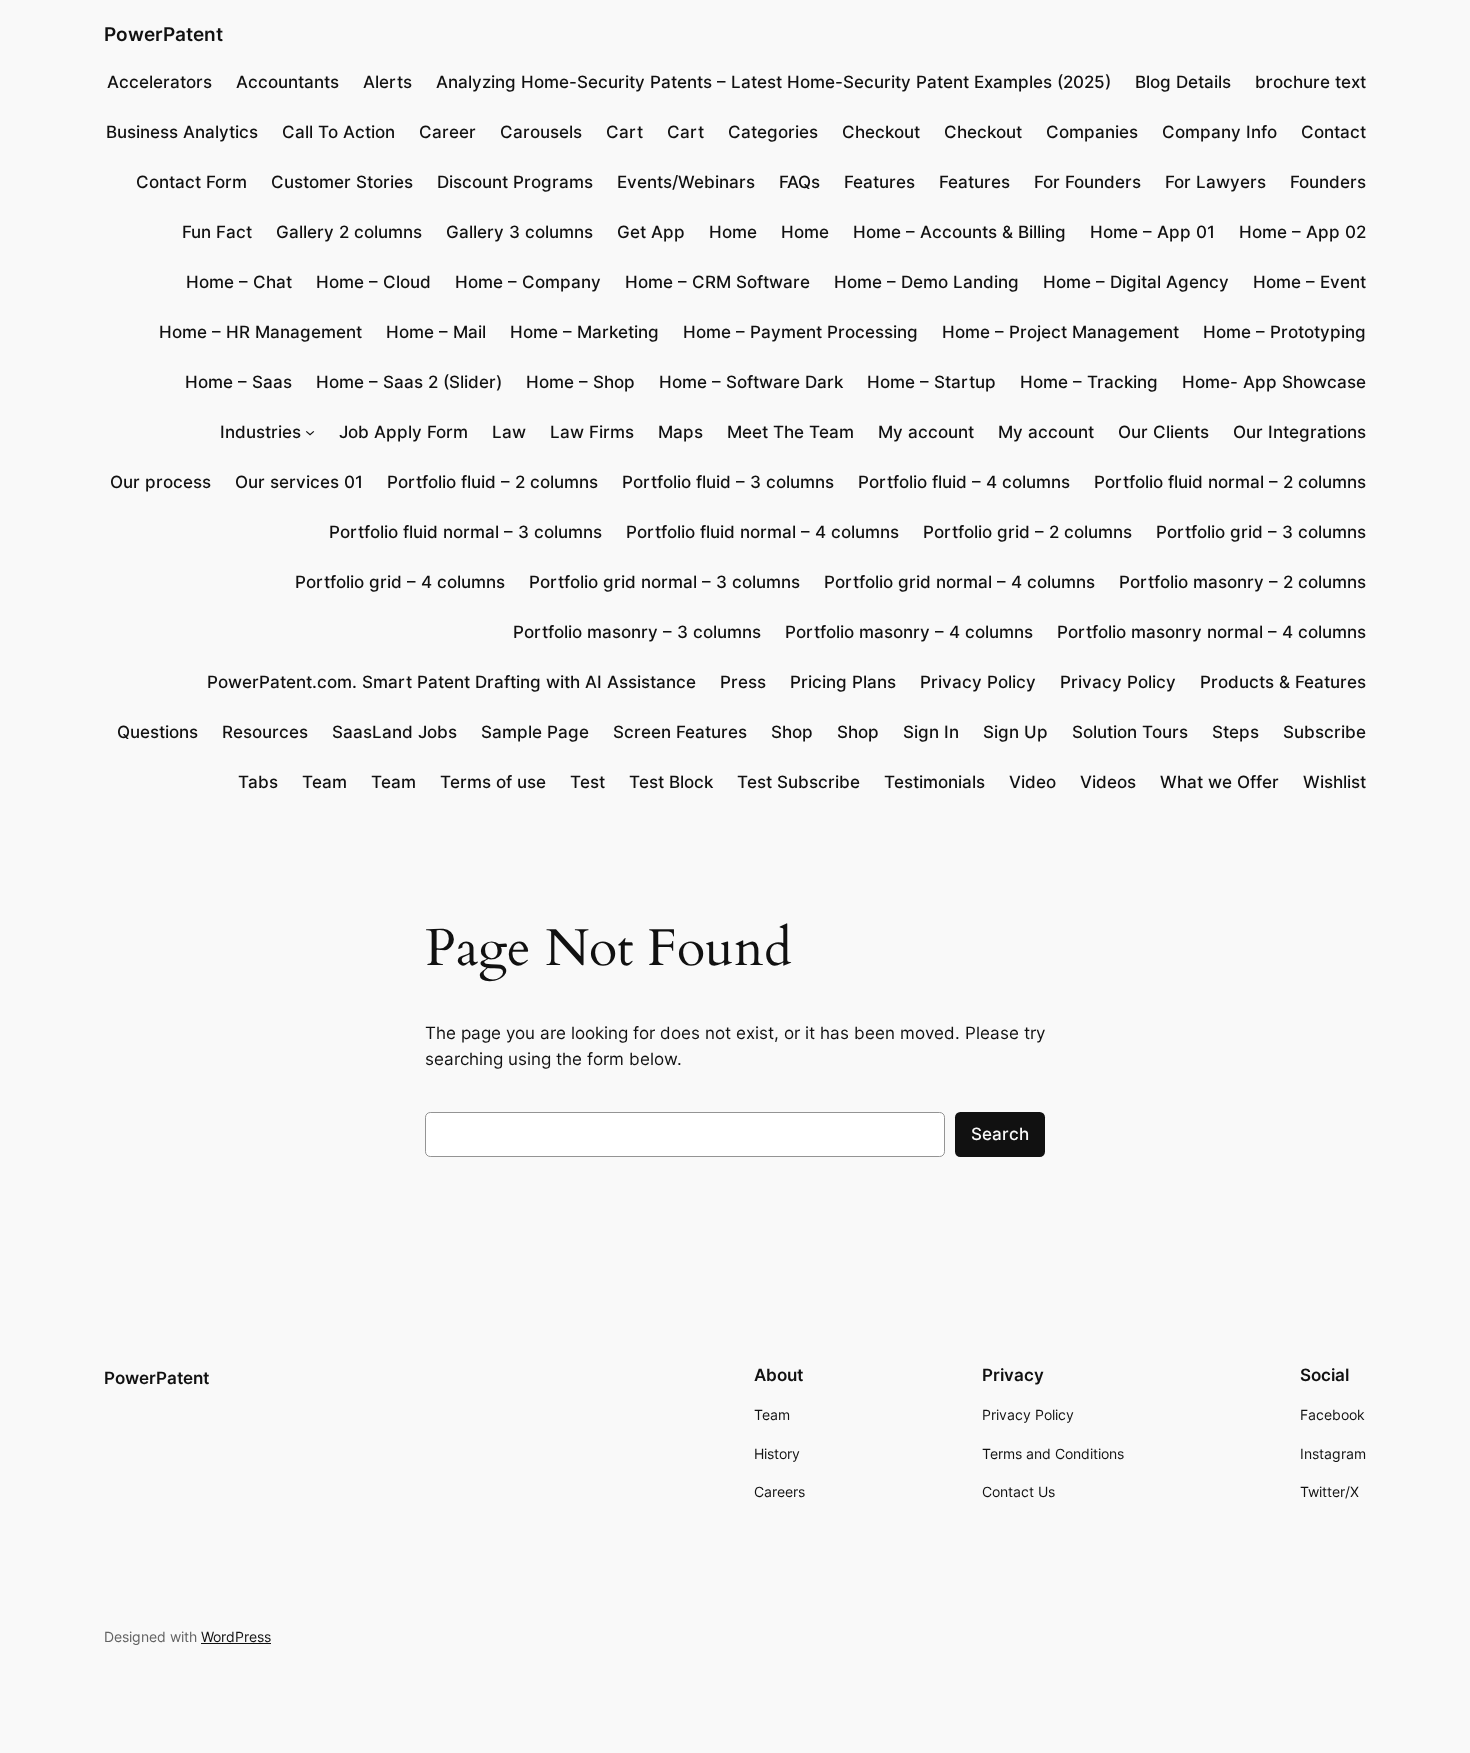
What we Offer (1219, 782)
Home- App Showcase (1274, 382)
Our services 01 (299, 482)
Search (1000, 1134)
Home (733, 232)
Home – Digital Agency (1136, 282)
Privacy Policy (978, 682)
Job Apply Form (403, 432)
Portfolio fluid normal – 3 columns (465, 532)
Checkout (881, 132)
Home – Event (1309, 282)
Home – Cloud (373, 282)
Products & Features (1283, 682)
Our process (160, 482)
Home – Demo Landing (926, 282)
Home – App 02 (1302, 232)
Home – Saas (238, 382)
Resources (265, 732)
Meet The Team (790, 432)
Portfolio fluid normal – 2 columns (1230, 482)
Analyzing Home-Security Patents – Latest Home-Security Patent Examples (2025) (773, 82)
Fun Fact (217, 232)
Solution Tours (1130, 732)
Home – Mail (436, 332)
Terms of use (493, 782)
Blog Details (1183, 82)
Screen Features (680, 732)
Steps (1235, 732)
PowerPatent (163, 34)
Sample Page (535, 732)
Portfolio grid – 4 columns (400, 582)
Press (743, 682)
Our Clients (1163, 432)
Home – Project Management (1060, 332)
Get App (651, 232)
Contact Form (191, 182)
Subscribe (1324, 732)
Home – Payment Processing (800, 332)
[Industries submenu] (310, 432)
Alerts (387, 82)
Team (324, 782)
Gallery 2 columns (349, 232)
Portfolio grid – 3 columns (1261, 532)
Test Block (671, 782)
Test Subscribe (798, 782)
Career (447, 132)
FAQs (799, 182)
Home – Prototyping (1284, 332)
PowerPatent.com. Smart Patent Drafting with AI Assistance (451, 682)
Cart (624, 132)
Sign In (931, 732)
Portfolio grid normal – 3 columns (664, 582)
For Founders (1087, 182)
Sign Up (1015, 732)
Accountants (287, 82)
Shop (792, 732)
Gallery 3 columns (519, 232)
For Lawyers (1215, 182)
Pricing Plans (843, 682)
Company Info (1219, 132)
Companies (1092, 132)
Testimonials (934, 782)
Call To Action (338, 132)
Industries (260, 432)
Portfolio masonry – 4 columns (909, 632)
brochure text (1310, 82)
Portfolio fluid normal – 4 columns (762, 532)
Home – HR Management (260, 332)
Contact (1333, 132)
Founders (1328, 182)
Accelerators (159, 82)
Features (879, 182)
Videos (1108, 782)
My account (926, 432)
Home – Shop (580, 382)
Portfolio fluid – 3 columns (728, 482)
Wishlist (1334, 782)
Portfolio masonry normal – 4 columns (1211, 632)
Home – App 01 (1152, 232)
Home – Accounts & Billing (959, 232)
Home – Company (528, 282)
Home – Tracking (1089, 382)
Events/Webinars (686, 182)
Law (509, 432)
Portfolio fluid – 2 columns (492, 482)
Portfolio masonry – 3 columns (637, 632)
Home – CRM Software (717, 282)
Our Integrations (1299, 432)
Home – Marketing (584, 332)
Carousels (541, 132)
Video (1032, 782)
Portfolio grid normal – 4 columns (959, 582)
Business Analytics (182, 132)
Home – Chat (239, 282)
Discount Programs (515, 182)
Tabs (258, 782)
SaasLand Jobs (394, 732)
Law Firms (592, 432)
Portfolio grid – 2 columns (1027, 532)
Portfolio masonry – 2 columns (1242, 582)
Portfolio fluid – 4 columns (964, 482)
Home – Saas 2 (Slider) (409, 382)
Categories (773, 132)
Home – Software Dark (751, 382)
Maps (680, 432)
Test (587, 782)
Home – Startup (931, 382)
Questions (157, 732)
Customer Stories (342, 182)
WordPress (236, 1636)
